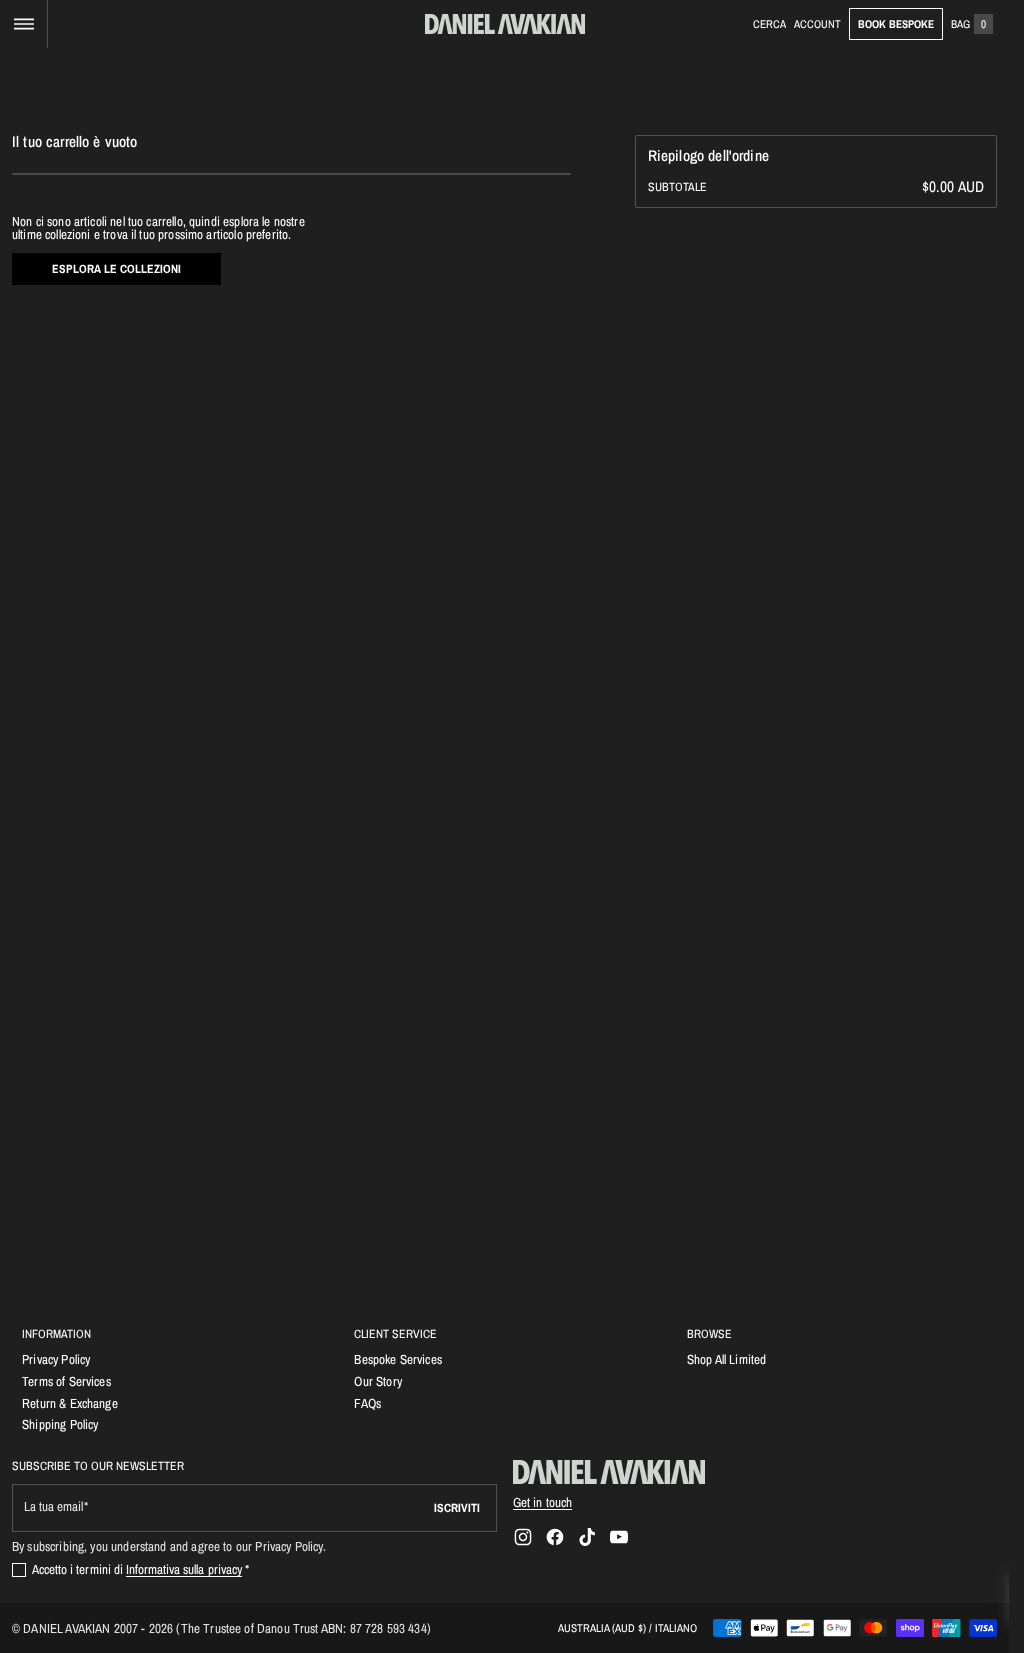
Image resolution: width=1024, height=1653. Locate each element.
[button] (23, 24)
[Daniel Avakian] (609, 1472)
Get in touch (543, 1502)
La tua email (53, 1506)
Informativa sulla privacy (184, 1569)
